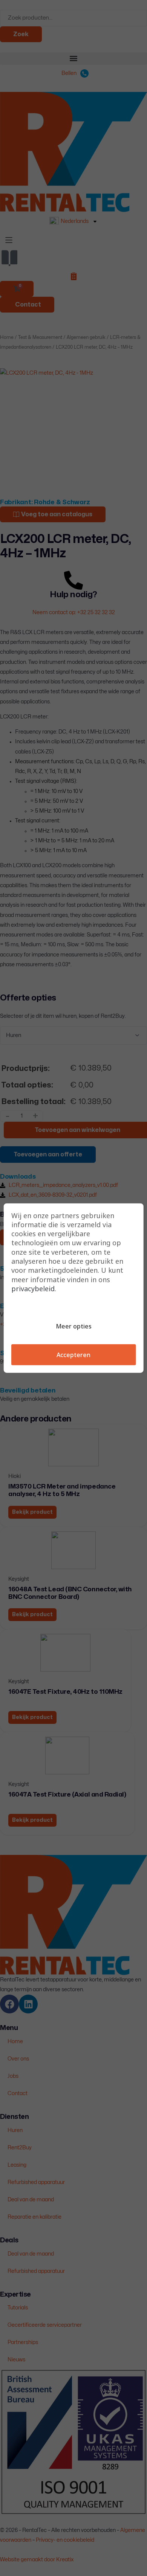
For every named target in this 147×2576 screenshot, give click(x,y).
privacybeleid (33, 1289)
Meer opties (74, 1326)
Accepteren (73, 1355)
